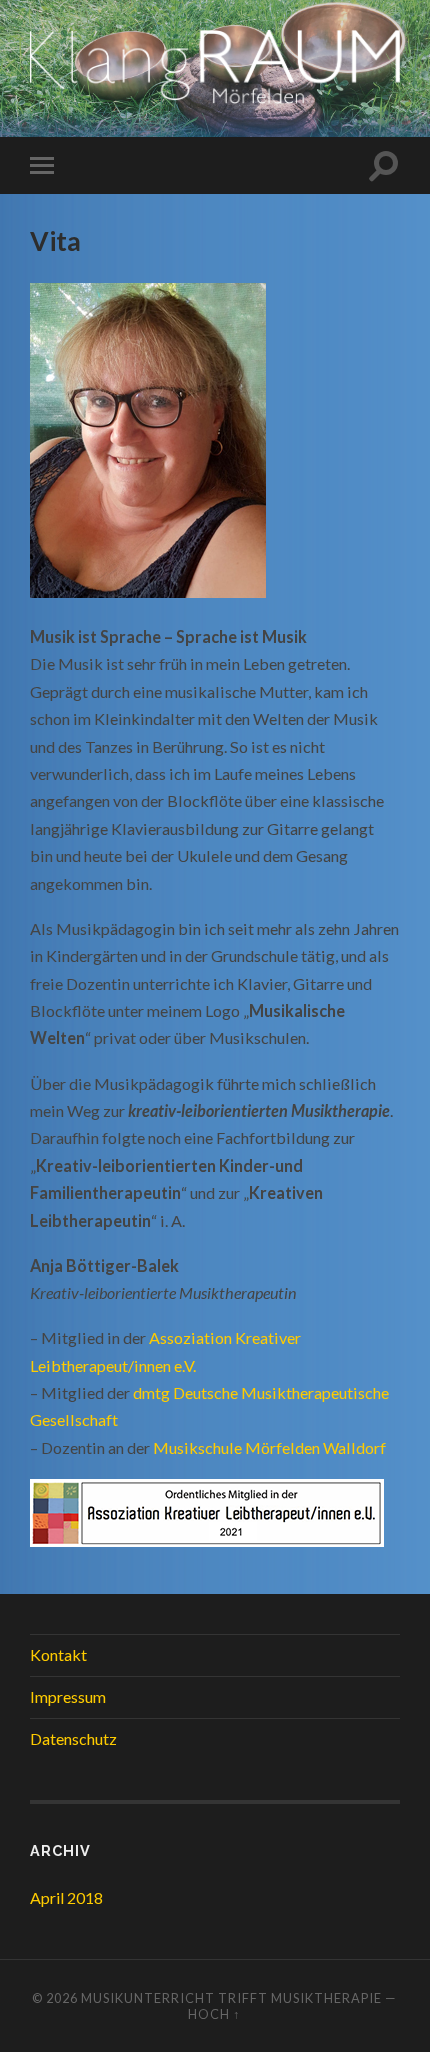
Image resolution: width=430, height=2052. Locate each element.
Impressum (68, 1696)
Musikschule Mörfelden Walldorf (269, 1447)
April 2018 (66, 1897)
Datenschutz (73, 1738)
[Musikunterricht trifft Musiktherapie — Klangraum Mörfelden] (215, 67)
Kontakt (58, 1654)
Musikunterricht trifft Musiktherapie (231, 1998)
